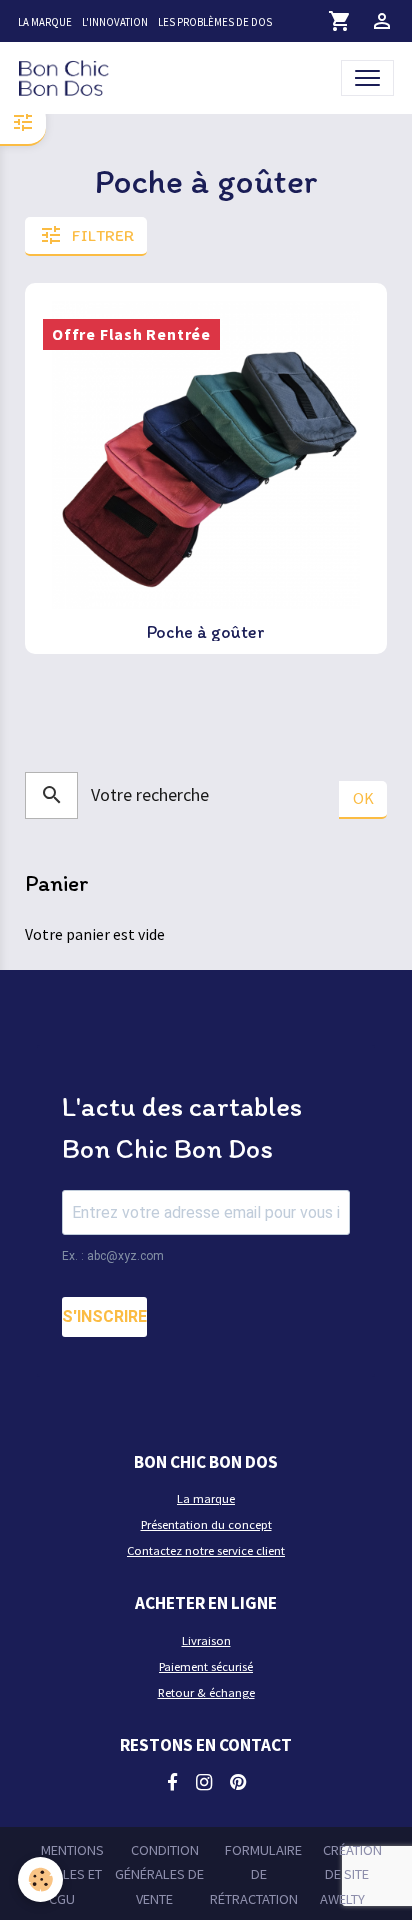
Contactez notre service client (206, 1550)
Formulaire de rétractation (256, 1874)
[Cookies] (40, 1879)
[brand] (68, 77)
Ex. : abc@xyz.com (113, 1256)
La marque (45, 22)
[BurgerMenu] (367, 77)
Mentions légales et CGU (68, 1874)
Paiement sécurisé (206, 1666)
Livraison (206, 1640)
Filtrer (103, 235)
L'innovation (115, 22)
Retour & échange (206, 1692)
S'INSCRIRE (104, 1316)
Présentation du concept (206, 1524)
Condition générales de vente (159, 1874)
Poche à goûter (206, 632)
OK (363, 798)
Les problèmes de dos (215, 22)
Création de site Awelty (351, 1874)
